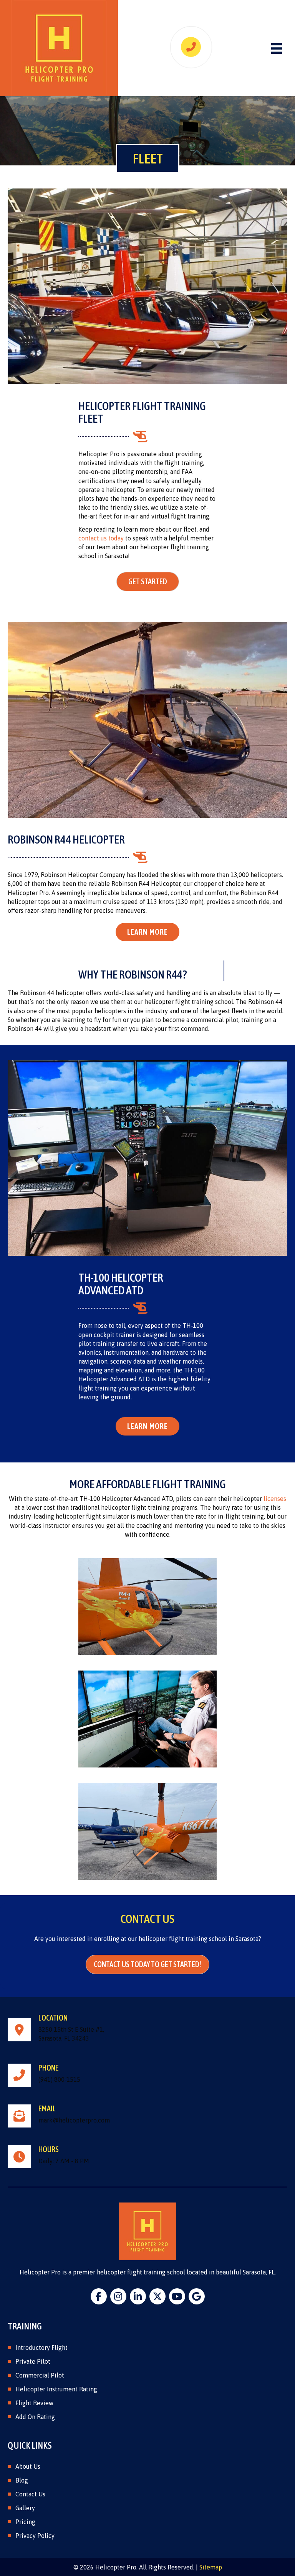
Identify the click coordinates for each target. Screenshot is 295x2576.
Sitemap (211, 2567)
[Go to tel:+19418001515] (147, 2075)
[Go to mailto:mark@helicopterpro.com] (147, 2116)
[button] (148, 582)
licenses (275, 1499)
